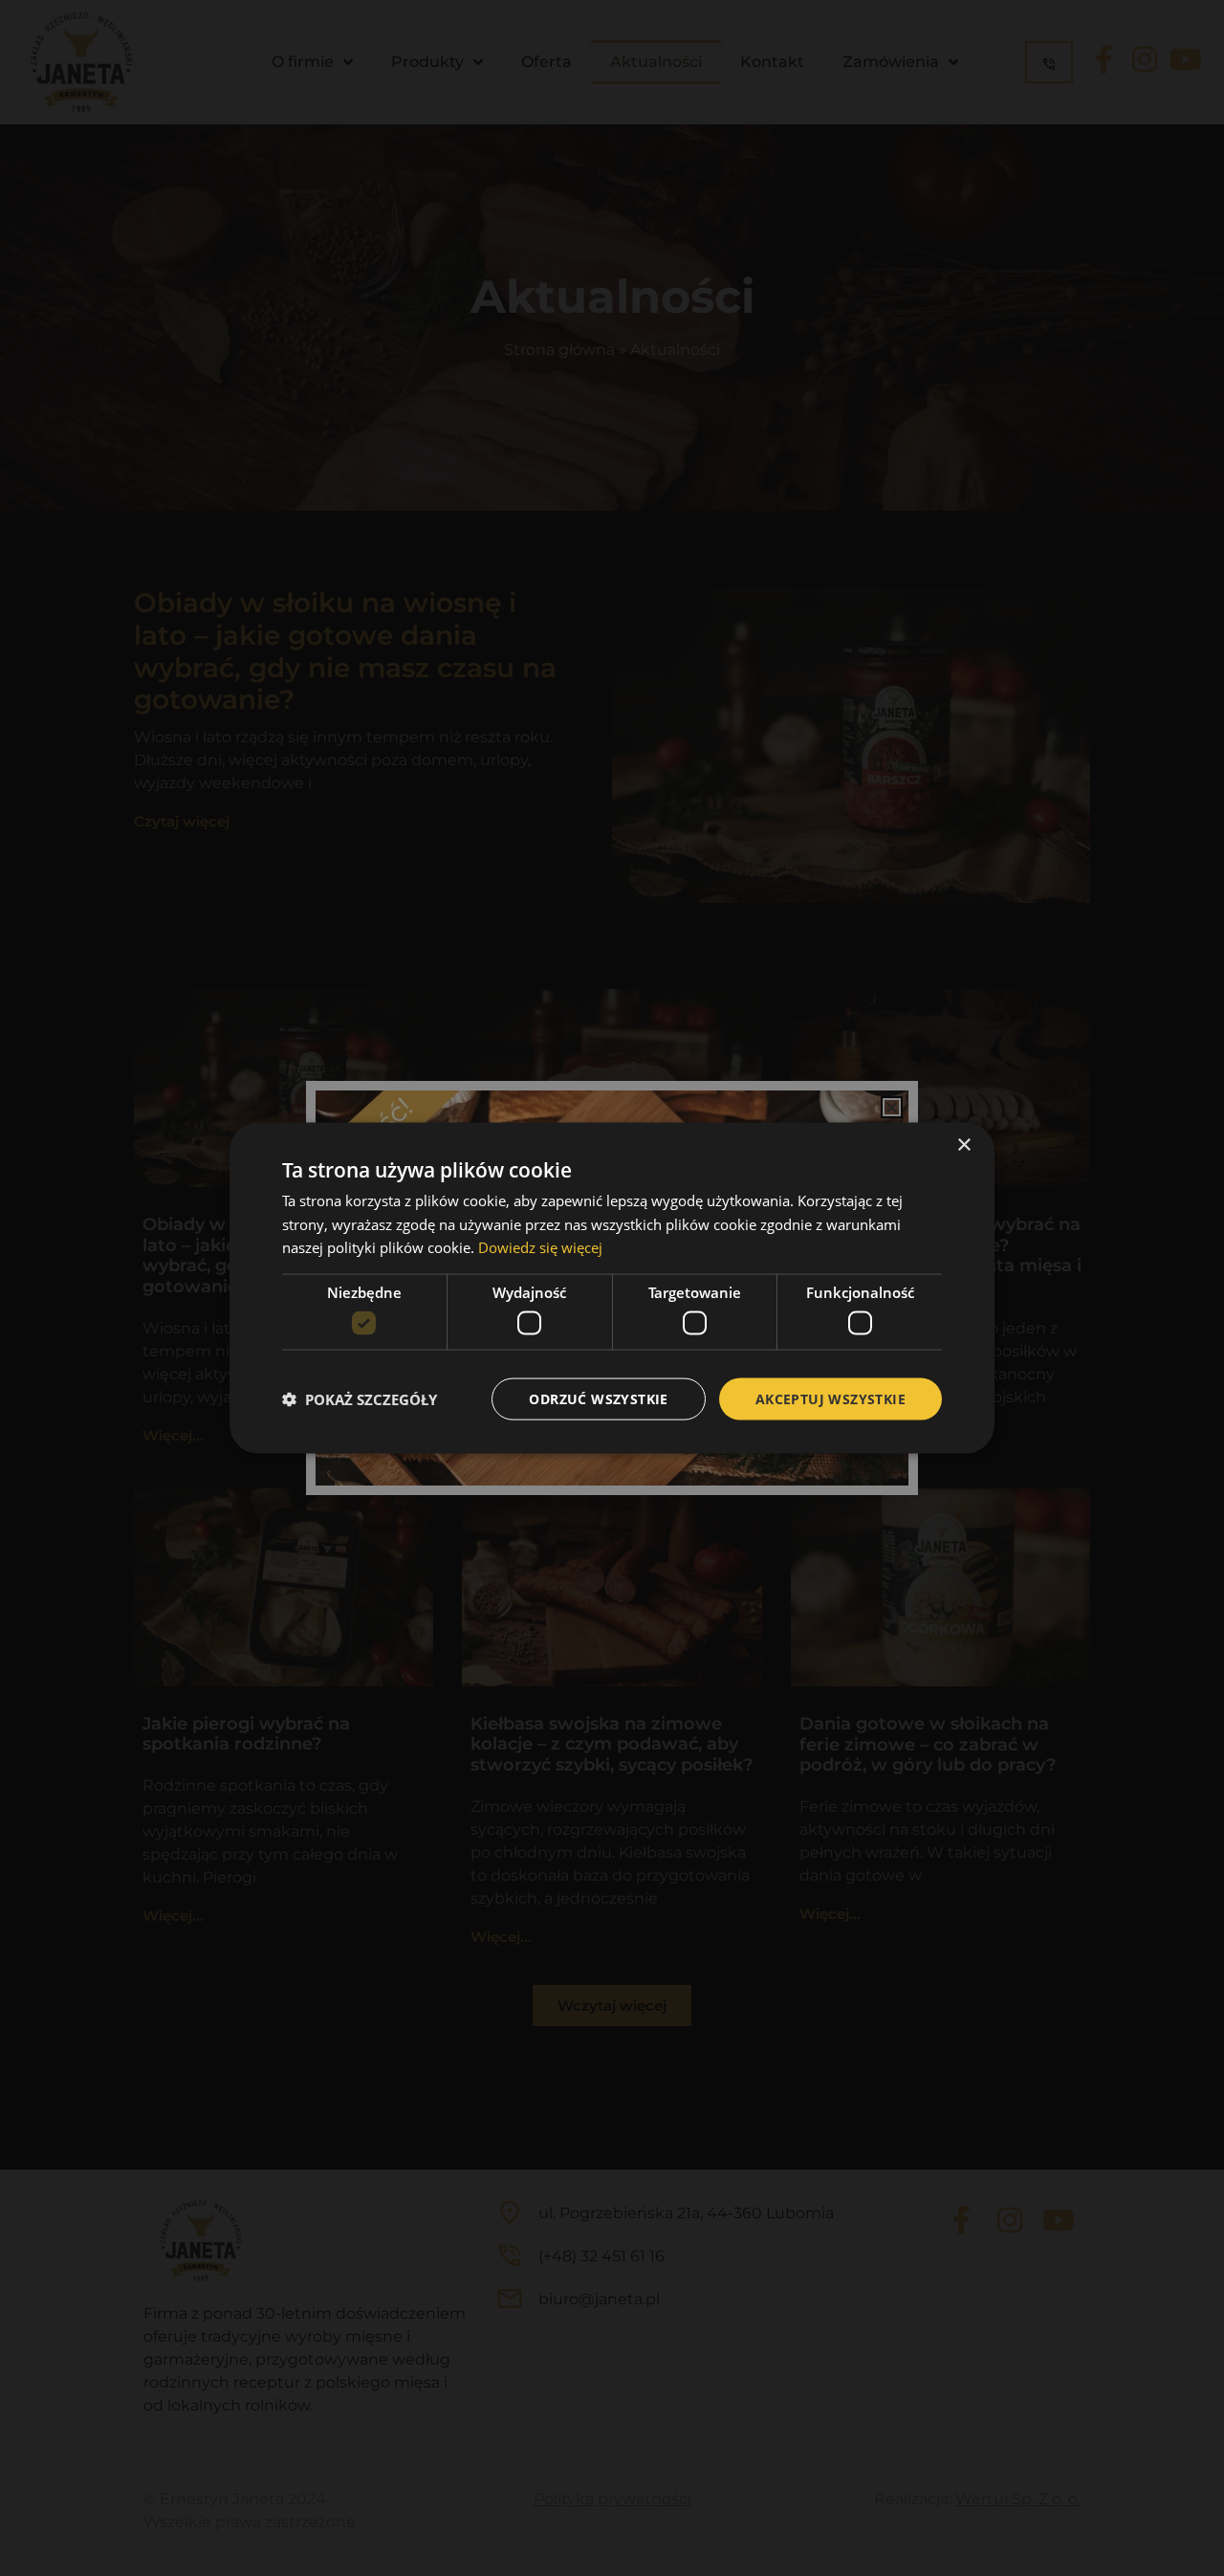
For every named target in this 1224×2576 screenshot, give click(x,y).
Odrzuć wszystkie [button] (598, 1398)
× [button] (963, 1145)
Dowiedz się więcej (540, 1247)
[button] (360, 1399)
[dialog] (612, 1288)
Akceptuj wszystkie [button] (831, 1398)
